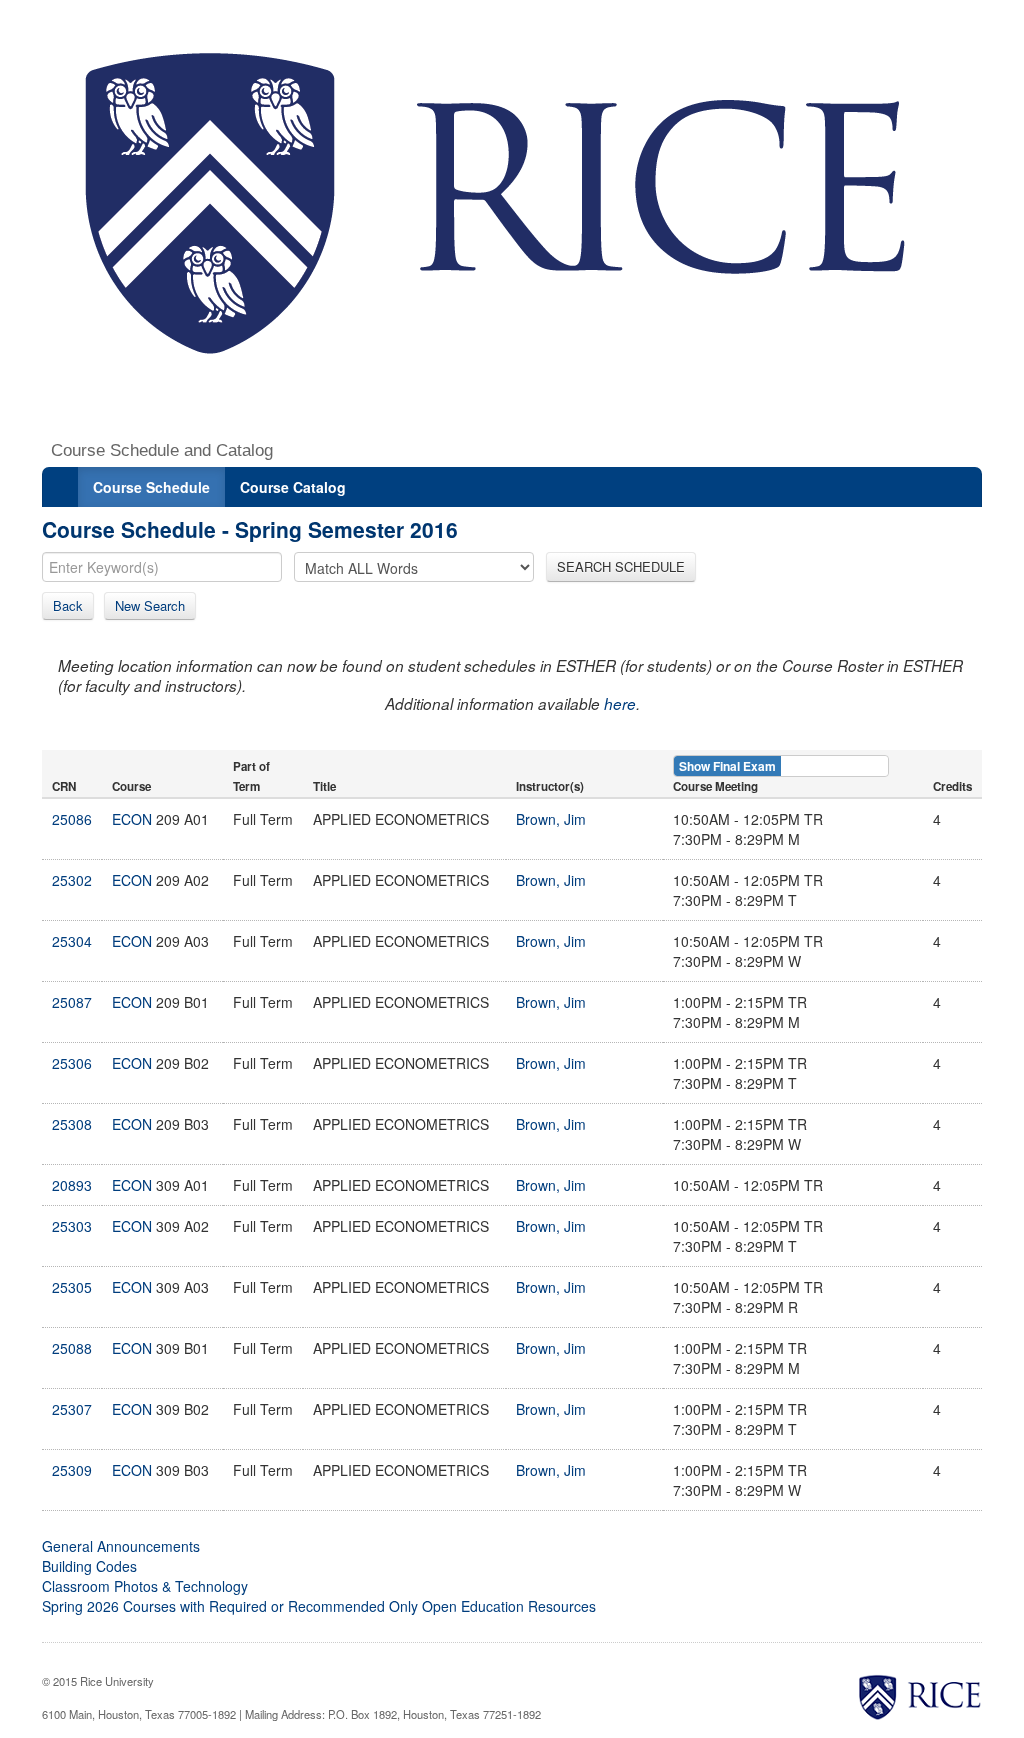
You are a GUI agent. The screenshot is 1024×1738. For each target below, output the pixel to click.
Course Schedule (151, 487)
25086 (72, 819)
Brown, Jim (551, 819)
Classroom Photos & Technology (145, 1586)
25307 (72, 1409)
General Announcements (121, 1546)
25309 (72, 1470)
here (620, 703)
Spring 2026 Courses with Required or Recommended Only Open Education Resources (319, 1606)
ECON (132, 819)
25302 (72, 880)
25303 (72, 1226)
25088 (72, 1348)
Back (68, 605)
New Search (150, 605)
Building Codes (89, 1566)
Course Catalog (293, 487)
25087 (72, 1002)
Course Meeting (715, 786)
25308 (72, 1124)
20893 (72, 1185)
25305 (72, 1287)
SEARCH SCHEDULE (621, 566)
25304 (72, 941)
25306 (72, 1063)
